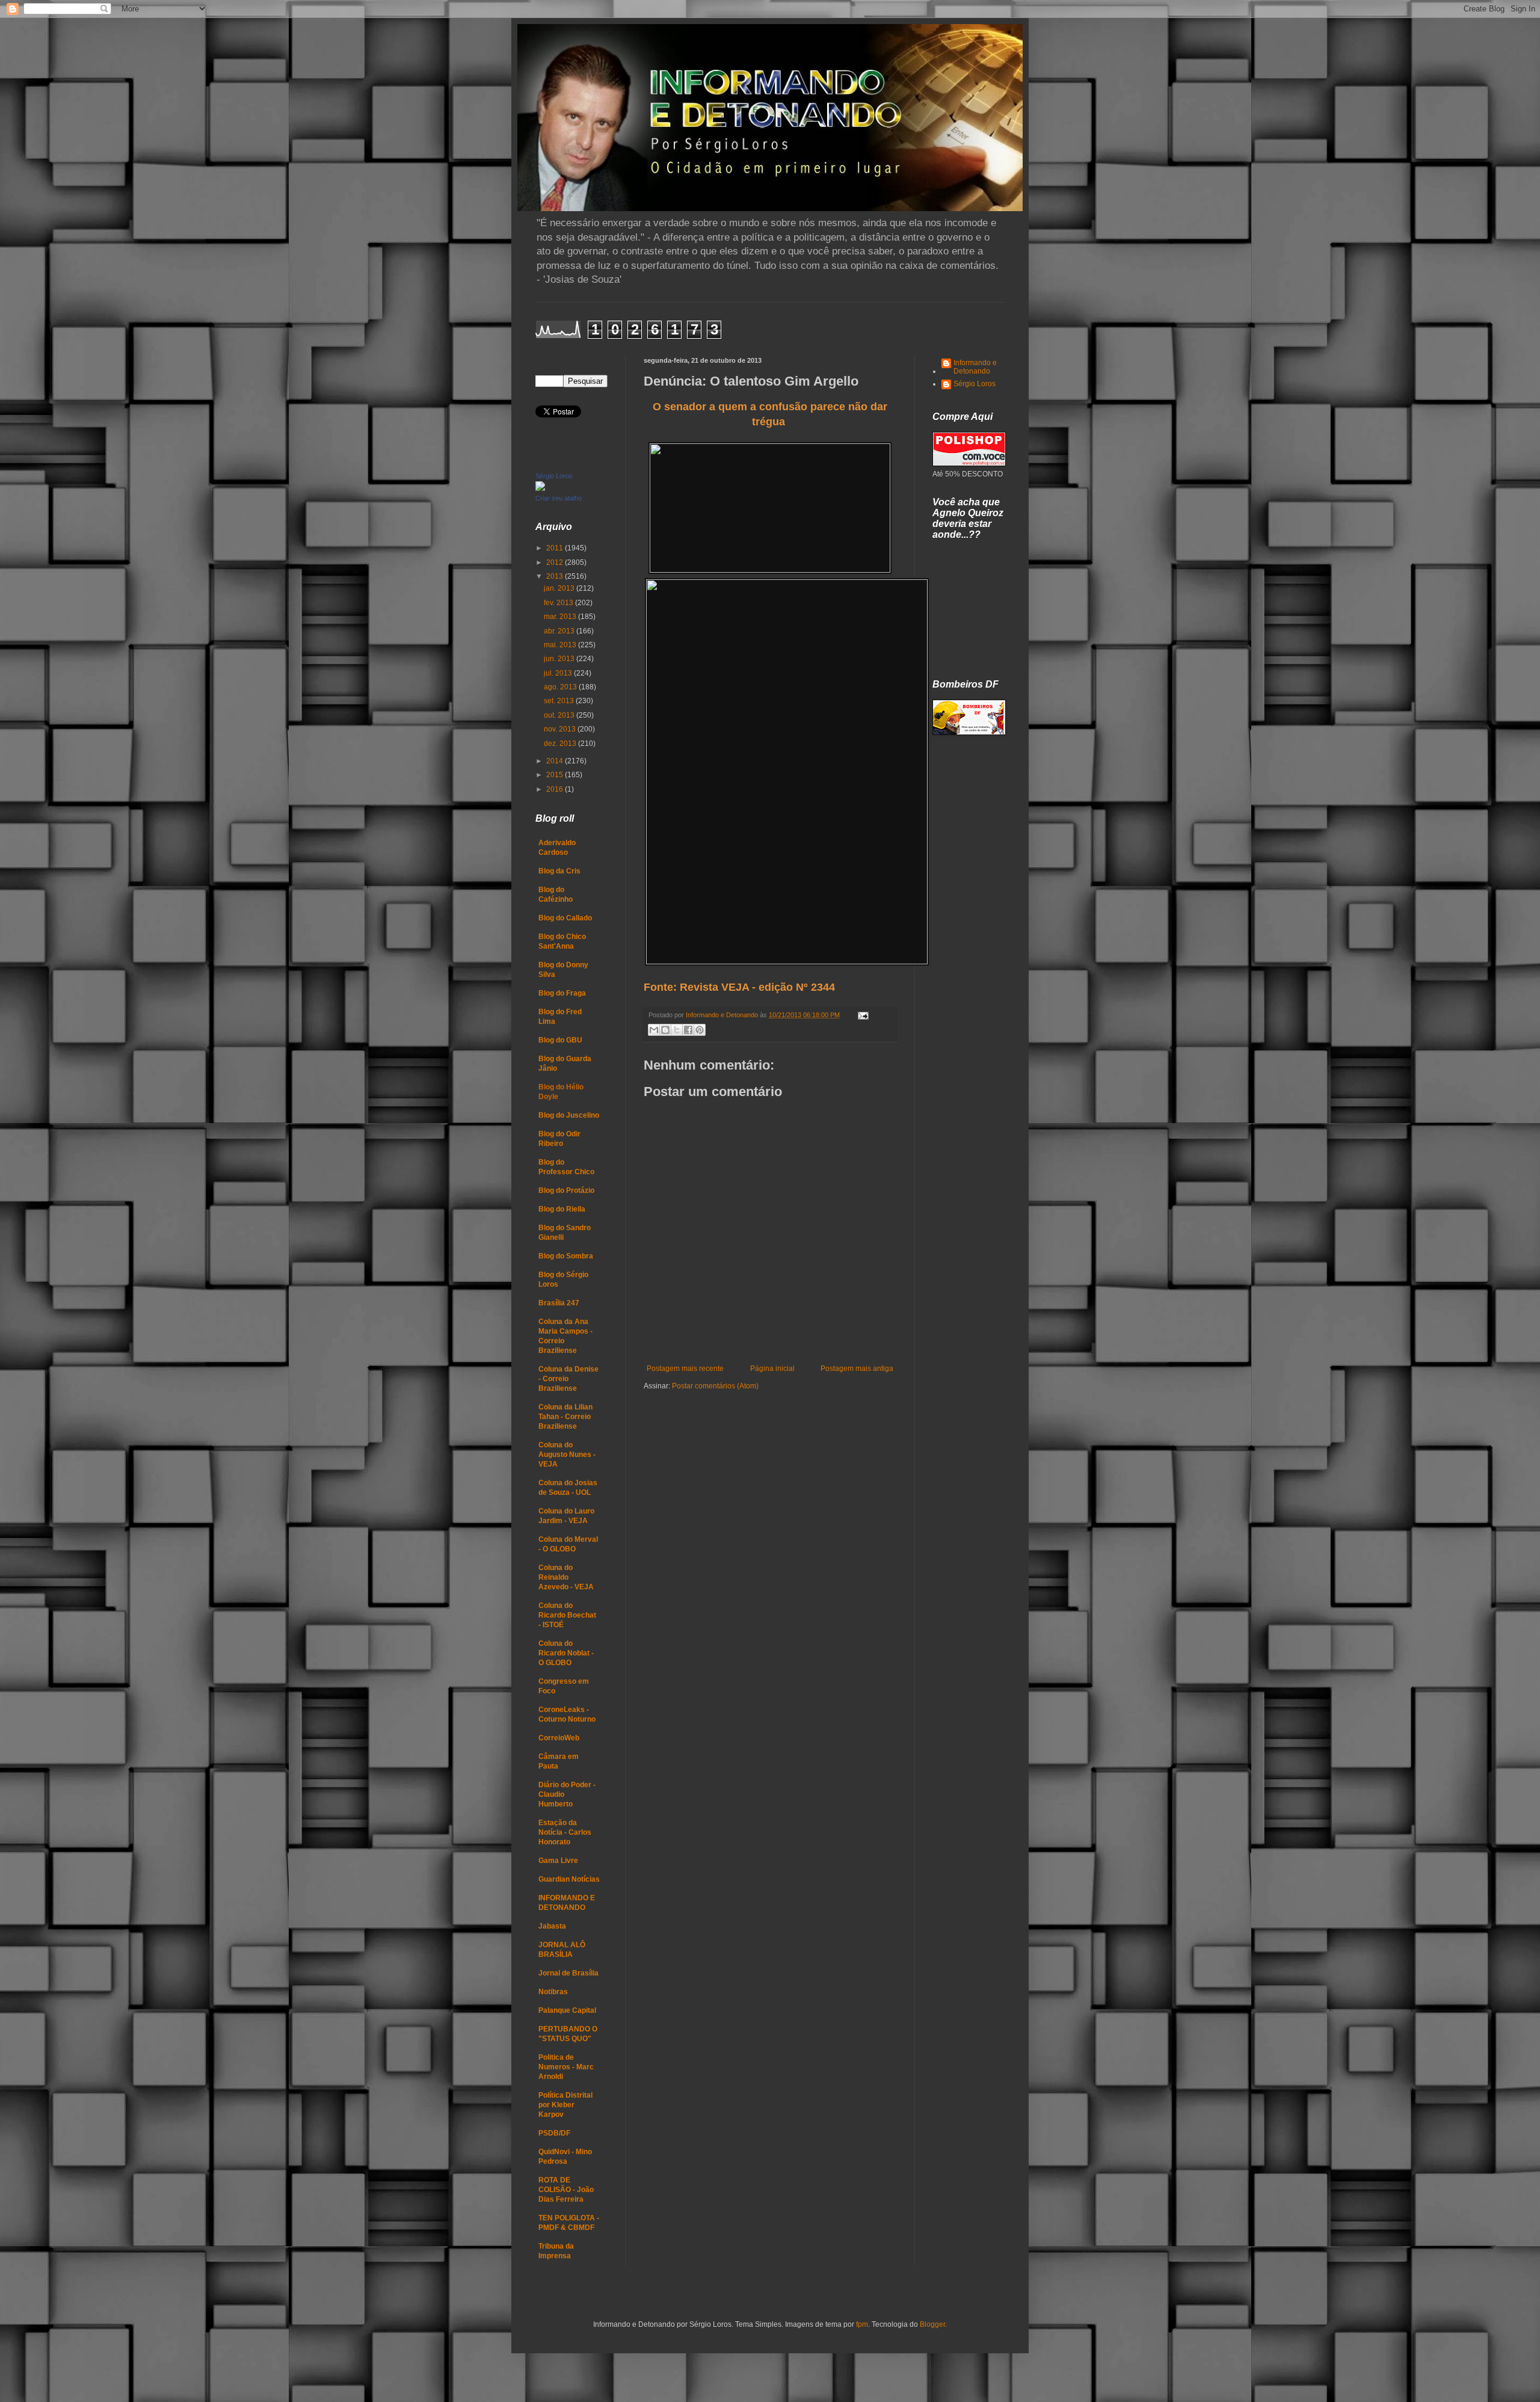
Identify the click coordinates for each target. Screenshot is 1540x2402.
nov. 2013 (561, 729)
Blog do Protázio (566, 1190)
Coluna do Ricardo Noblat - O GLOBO (566, 1653)
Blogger (932, 2324)
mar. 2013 (561, 617)
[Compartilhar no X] (677, 1030)
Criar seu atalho (559, 498)
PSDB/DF (554, 2133)
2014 (556, 761)
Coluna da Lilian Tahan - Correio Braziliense (565, 1417)
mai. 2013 (561, 645)
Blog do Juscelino (569, 1115)
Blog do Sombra (566, 1256)
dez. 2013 (561, 744)
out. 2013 (560, 715)
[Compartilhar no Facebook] (688, 1030)
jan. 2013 (560, 588)
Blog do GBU (560, 1040)
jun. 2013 (560, 659)
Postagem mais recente (685, 1369)
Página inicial (772, 1369)
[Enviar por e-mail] (654, 1030)
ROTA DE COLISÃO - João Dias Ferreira (566, 2190)
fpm (862, 2324)
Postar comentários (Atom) (715, 1386)
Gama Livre (558, 1861)
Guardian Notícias (569, 1879)
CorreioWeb (559, 1738)
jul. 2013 (559, 673)
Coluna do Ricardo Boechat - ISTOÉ (567, 1615)
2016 (556, 789)
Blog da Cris (559, 871)
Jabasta (552, 1926)
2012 (556, 562)
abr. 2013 (560, 631)
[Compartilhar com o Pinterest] (700, 1030)
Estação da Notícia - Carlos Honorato (565, 1832)
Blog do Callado (565, 918)
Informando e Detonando (975, 367)
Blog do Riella (562, 1209)
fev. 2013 (559, 603)
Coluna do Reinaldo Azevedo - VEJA (566, 1577)
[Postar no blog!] (665, 1030)
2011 (556, 548)
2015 (556, 775)
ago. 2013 (561, 687)
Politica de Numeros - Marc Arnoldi (566, 2067)
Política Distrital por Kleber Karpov (565, 2105)
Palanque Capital (567, 2010)
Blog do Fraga (562, 993)
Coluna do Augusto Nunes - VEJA (567, 1455)
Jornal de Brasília (568, 1973)
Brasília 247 (559, 1303)
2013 (556, 576)
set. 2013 (560, 701)
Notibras (553, 1992)
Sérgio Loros (554, 476)
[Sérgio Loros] (540, 488)
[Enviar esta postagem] (862, 1015)
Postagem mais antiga (857, 1369)
